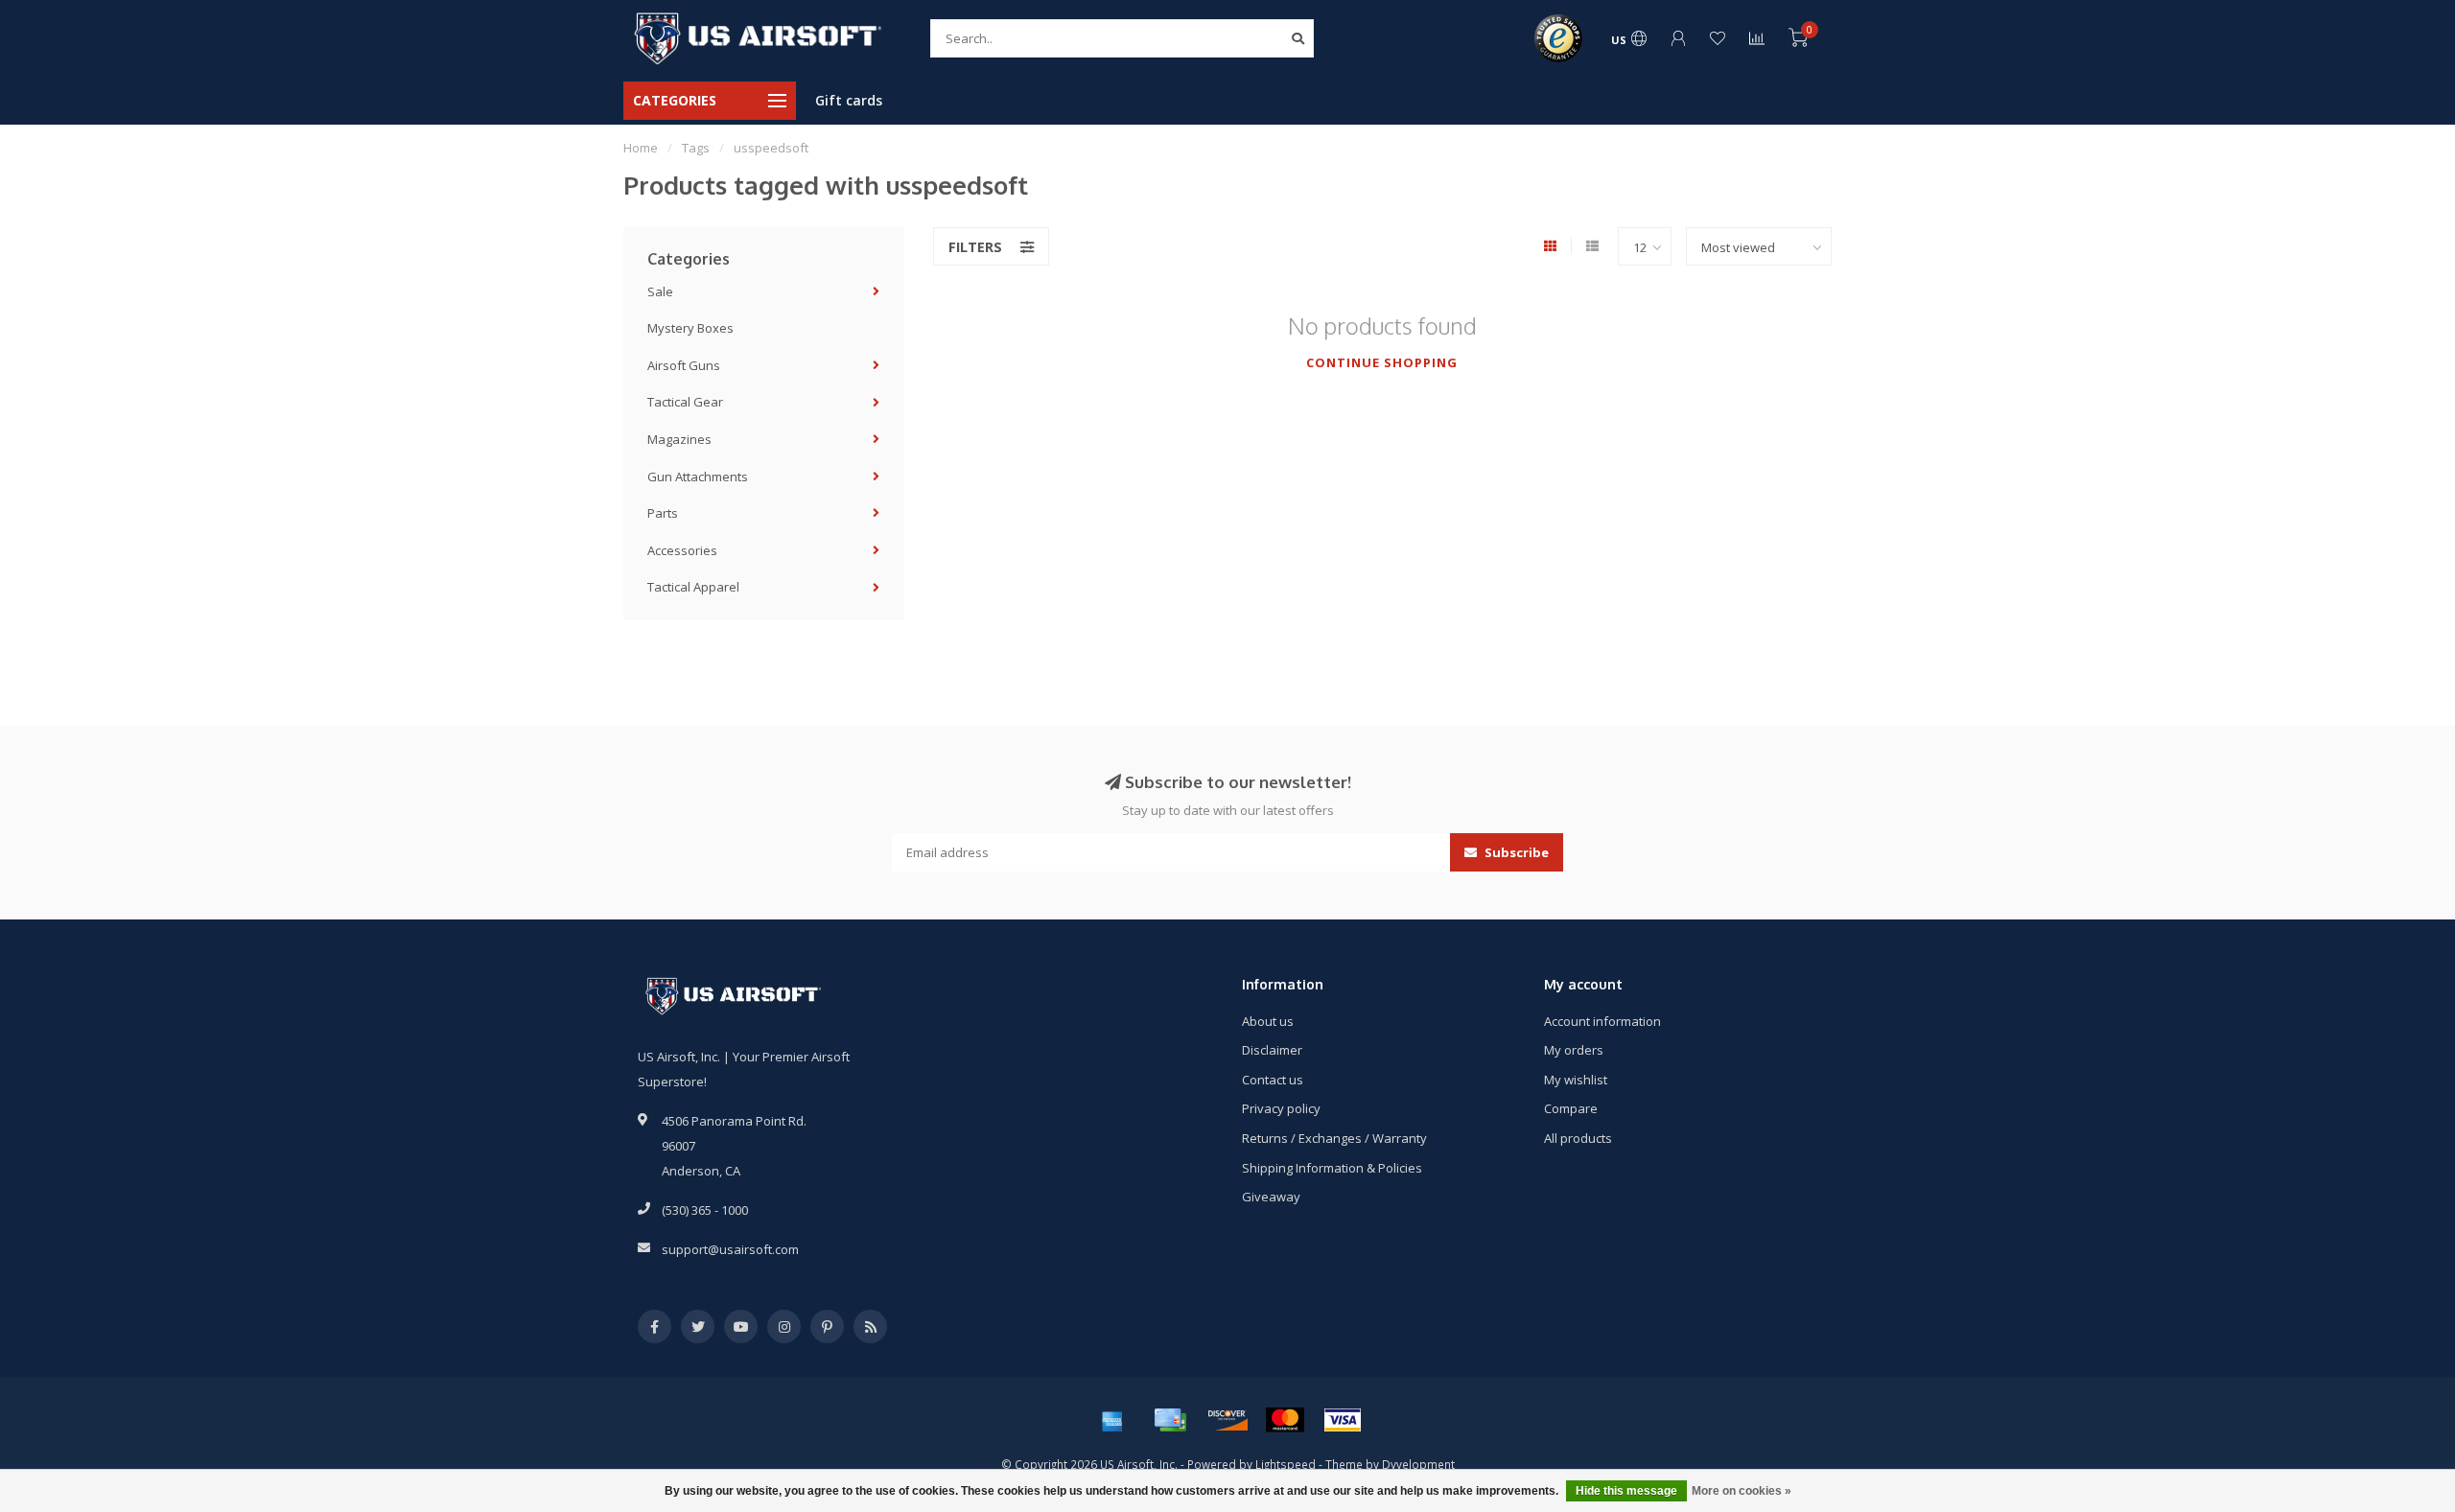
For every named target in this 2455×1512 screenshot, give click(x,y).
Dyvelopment (1418, 1464)
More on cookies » (1742, 1491)
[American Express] (1112, 1420)
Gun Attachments (698, 477)
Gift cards (849, 100)
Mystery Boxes (690, 328)
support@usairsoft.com (730, 1249)
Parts (663, 513)
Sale (660, 291)
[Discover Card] (1227, 1420)
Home (641, 148)
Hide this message (1626, 1491)
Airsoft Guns (684, 365)
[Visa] (1343, 1420)
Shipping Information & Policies (1332, 1168)
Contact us (1273, 1080)
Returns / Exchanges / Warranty (1334, 1138)
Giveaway (1271, 1197)
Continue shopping (1382, 362)
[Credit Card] (1170, 1420)
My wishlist (1576, 1080)
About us (1268, 1021)
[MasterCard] (1285, 1420)
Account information (1602, 1021)
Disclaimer (1272, 1050)
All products (1578, 1138)
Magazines (679, 439)
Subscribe (1515, 852)
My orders (1574, 1050)
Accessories (682, 550)
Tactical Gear (685, 402)
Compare (1571, 1108)
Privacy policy (1281, 1108)
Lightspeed (1286, 1464)
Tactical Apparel (693, 587)
